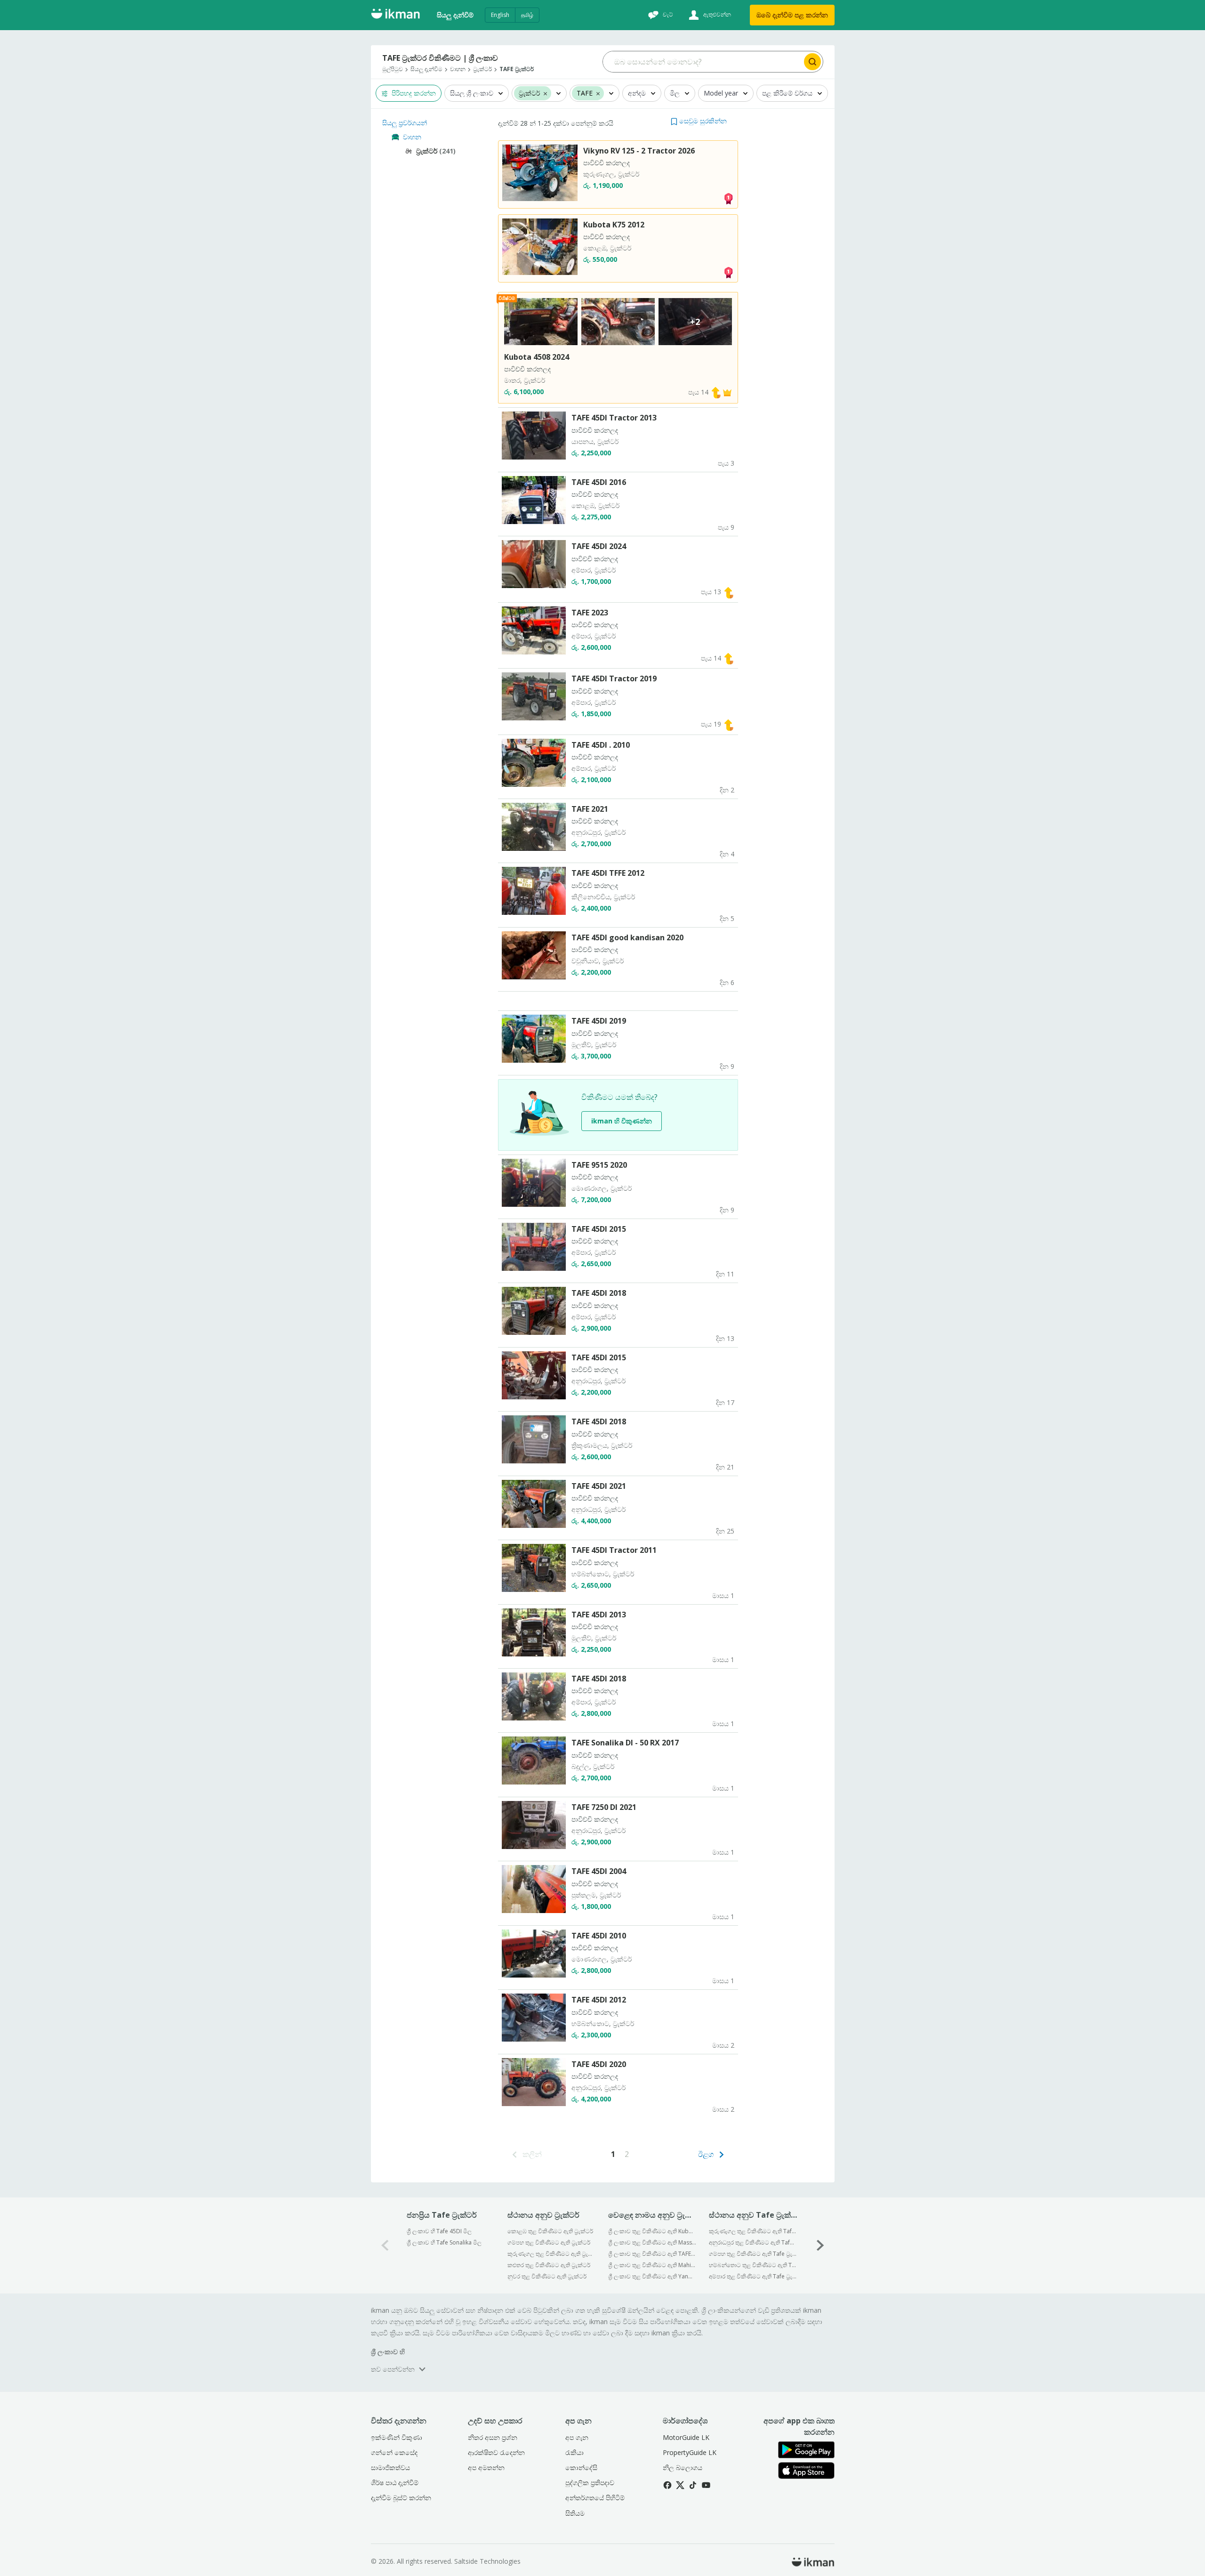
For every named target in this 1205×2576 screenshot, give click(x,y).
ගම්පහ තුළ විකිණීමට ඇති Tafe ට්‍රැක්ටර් (753, 2254)
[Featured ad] (727, 392)
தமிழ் (527, 15)
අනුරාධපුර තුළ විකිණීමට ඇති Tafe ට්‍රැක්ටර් (753, 2242)
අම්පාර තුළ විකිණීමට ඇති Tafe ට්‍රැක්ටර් (753, 2276)
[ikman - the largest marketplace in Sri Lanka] (395, 15)
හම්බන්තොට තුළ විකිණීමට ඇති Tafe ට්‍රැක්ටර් (753, 2265)
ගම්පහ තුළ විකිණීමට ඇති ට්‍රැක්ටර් (549, 2242)
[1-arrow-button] (820, 2245)
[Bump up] (716, 392)
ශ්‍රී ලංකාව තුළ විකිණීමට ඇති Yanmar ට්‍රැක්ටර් (652, 2276)
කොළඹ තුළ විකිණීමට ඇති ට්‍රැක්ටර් (550, 2231)
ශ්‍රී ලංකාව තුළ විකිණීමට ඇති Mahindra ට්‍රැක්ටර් (652, 2265)
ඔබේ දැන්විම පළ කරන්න (792, 15)
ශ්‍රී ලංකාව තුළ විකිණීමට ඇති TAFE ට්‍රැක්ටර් (652, 2254)
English (500, 15)
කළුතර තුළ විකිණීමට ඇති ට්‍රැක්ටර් (549, 2265)
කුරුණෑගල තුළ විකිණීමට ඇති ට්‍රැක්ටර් (551, 2254)
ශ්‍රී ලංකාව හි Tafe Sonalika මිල (444, 2242)
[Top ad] (728, 198)
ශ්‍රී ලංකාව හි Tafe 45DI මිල (439, 2231)
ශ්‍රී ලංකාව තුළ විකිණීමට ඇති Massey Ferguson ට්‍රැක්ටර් (652, 2242)
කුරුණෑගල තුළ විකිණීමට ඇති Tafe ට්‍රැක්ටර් (753, 2231)
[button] (699, 121)
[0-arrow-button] (385, 2245)
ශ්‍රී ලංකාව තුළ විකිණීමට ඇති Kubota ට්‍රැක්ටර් (652, 2231)
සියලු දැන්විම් (455, 15)
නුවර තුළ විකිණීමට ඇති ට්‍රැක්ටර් (547, 2276)
